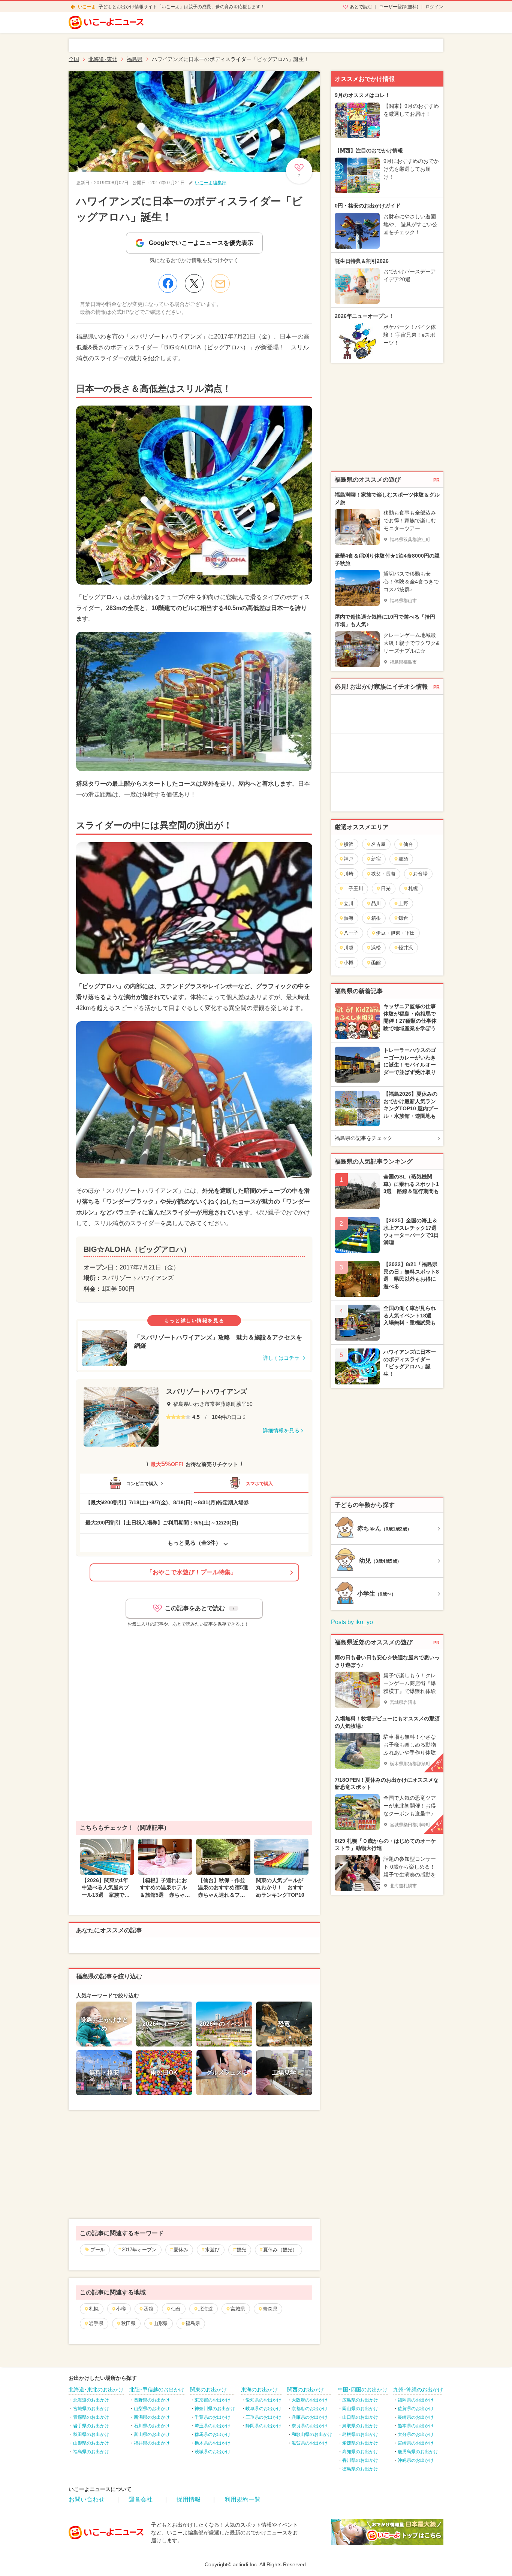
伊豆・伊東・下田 (395, 933)
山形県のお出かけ (91, 2443)
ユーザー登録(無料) (399, 7)
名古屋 (378, 844)
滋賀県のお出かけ (310, 2443)
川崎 (349, 874)
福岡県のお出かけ (416, 2400)
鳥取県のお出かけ (360, 2426)
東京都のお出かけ (213, 2400)
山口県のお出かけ (360, 2417)
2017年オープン (139, 2250)
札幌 (94, 2309)
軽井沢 (406, 948)
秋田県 (128, 2323)
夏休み (181, 2250)
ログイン (434, 7)
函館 (148, 2309)
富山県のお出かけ (152, 2434)
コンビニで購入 (142, 1484)
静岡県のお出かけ (263, 2426)
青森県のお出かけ (91, 2417)
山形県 (161, 2323)
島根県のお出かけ (360, 2434)
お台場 (420, 874)
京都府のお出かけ (310, 2409)
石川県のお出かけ (152, 2426)
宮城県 (238, 2309)
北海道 (206, 2309)
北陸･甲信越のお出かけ (157, 2390)
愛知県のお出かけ (263, 2400)
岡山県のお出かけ (360, 2409)
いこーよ (87, 7)
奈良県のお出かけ (310, 2426)
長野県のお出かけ (152, 2400)
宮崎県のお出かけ (416, 2443)
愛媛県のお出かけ (360, 2443)
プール (98, 2250)
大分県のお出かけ (416, 2434)
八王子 (351, 933)
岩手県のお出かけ (91, 2426)
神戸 (349, 859)
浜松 (376, 948)
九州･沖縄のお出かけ (418, 2390)
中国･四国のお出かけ (363, 2390)
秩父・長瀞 (383, 874)
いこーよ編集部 (211, 183)
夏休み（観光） (280, 2250)
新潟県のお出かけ (152, 2417)
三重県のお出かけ (263, 2417)
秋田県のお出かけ (91, 2434)
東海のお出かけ (259, 2390)
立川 (349, 903)
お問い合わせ (87, 2499)
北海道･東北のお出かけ (96, 2390)
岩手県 (96, 2323)
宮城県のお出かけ (91, 2409)
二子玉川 (353, 888)
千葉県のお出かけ (213, 2417)
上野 (403, 903)
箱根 (376, 918)
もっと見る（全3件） (194, 1543)
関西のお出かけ (305, 2390)
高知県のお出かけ (360, 2452)
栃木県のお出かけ (213, 2443)
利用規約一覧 (243, 2499)
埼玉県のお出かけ (213, 2426)
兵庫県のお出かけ (310, 2417)
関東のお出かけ (208, 2390)
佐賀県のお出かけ (416, 2409)
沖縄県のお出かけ (416, 2460)
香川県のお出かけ (360, 2460)
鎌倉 (403, 918)
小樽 (121, 2309)
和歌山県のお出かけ (312, 2434)
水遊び (212, 2250)
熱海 (349, 918)
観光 (241, 2250)
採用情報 (189, 2499)
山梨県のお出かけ (152, 2409)
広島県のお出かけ (360, 2400)
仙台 (176, 2309)
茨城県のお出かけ (213, 2452)
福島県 (193, 2323)
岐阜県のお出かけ (263, 2409)
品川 (376, 903)
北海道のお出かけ (91, 2400)
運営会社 (141, 2499)
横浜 (349, 844)
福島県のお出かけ (91, 2452)
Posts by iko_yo (352, 1622)
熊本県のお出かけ (416, 2426)
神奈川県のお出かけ (215, 2409)
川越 (349, 948)
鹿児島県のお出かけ (418, 2452)
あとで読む (361, 7)
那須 (403, 859)
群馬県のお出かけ (213, 2434)
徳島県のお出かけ (360, 2469)
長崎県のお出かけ (416, 2417)
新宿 (376, 859)
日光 (386, 888)
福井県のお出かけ (152, 2443)
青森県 (270, 2309)
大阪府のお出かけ (310, 2400)
